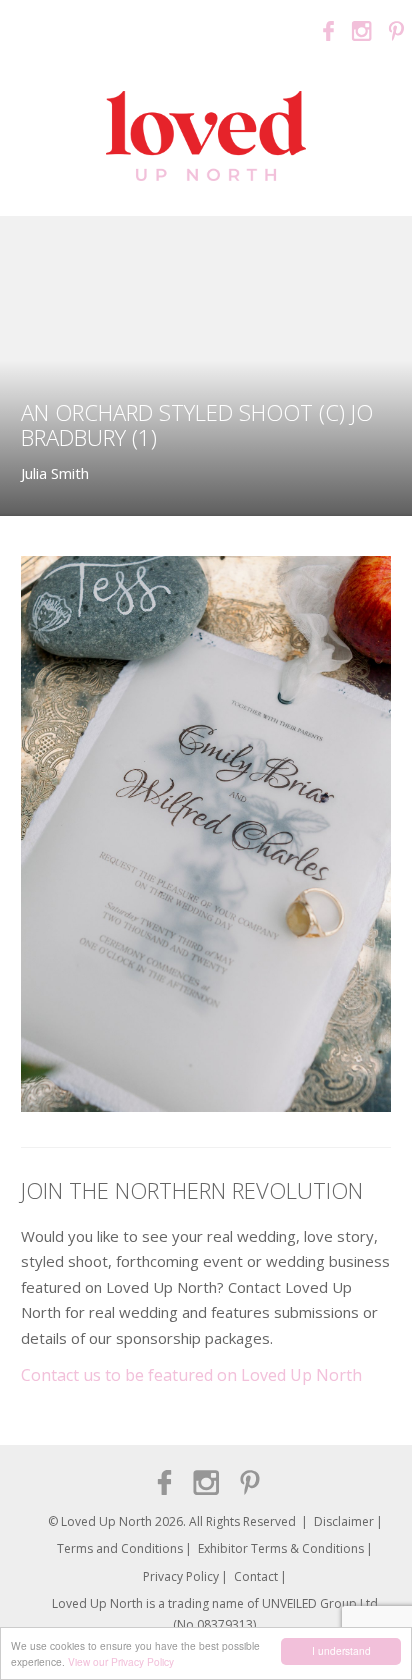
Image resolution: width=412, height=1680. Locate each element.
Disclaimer (344, 1521)
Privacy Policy (181, 1576)
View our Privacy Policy (121, 1661)
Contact (256, 1576)
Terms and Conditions (120, 1548)
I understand (341, 1650)
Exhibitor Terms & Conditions (281, 1548)
